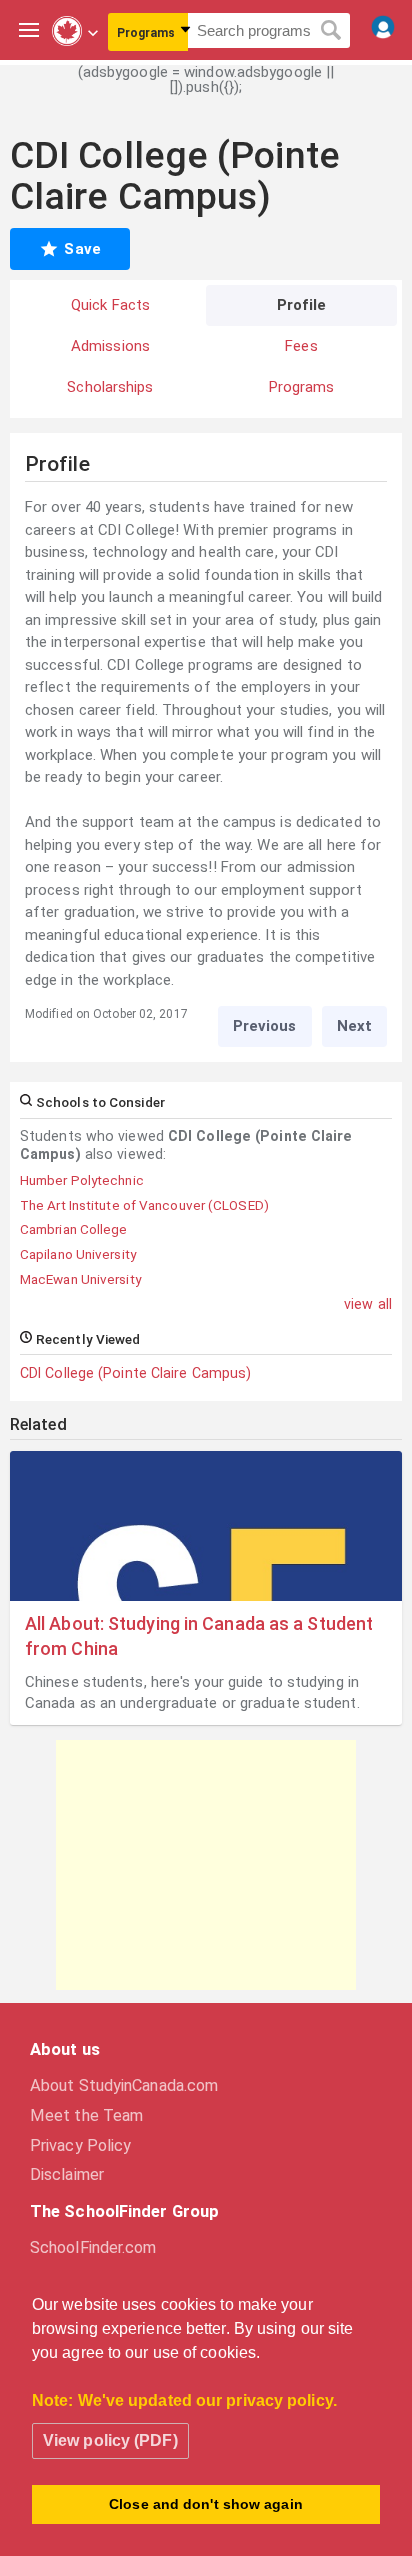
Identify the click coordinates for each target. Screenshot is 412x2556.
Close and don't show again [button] (206, 2504)
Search (331, 31)
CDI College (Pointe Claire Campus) (135, 1373)
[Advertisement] (206, 1865)
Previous (265, 1026)
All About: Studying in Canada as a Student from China (199, 1636)
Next (354, 1026)
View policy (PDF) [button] (110, 2440)
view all (368, 1304)
